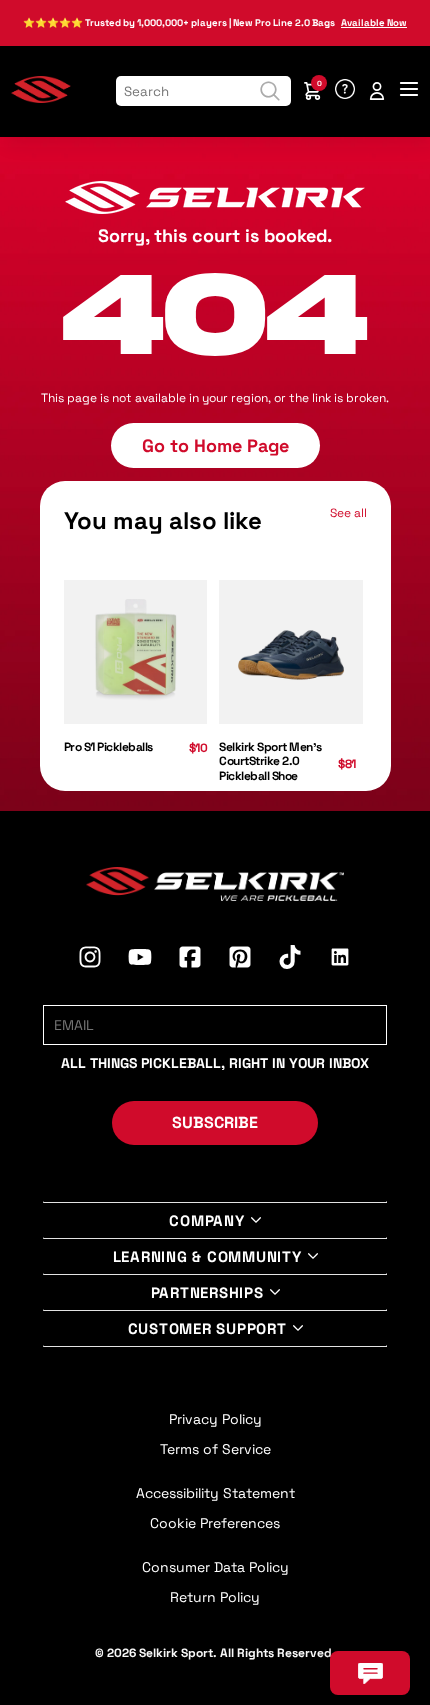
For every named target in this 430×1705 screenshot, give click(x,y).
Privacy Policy (215, 1419)
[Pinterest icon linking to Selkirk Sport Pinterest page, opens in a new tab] (240, 960)
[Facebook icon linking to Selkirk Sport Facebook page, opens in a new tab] (190, 960)
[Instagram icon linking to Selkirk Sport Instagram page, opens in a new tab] (90, 960)
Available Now (374, 23)
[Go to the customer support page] (345, 91)
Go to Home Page (215, 445)
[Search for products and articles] (270, 91)
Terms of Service (215, 1449)
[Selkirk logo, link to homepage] (41, 99)
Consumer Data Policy (215, 1567)
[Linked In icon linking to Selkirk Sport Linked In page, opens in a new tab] (340, 960)
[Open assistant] (370, 1673)
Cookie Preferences (215, 1523)
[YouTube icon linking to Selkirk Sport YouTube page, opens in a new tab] (140, 960)
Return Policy (215, 1597)
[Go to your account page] (377, 91)
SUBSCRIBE (215, 1122)
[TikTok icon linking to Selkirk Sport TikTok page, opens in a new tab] (290, 960)
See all (348, 513)
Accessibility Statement (215, 1493)
